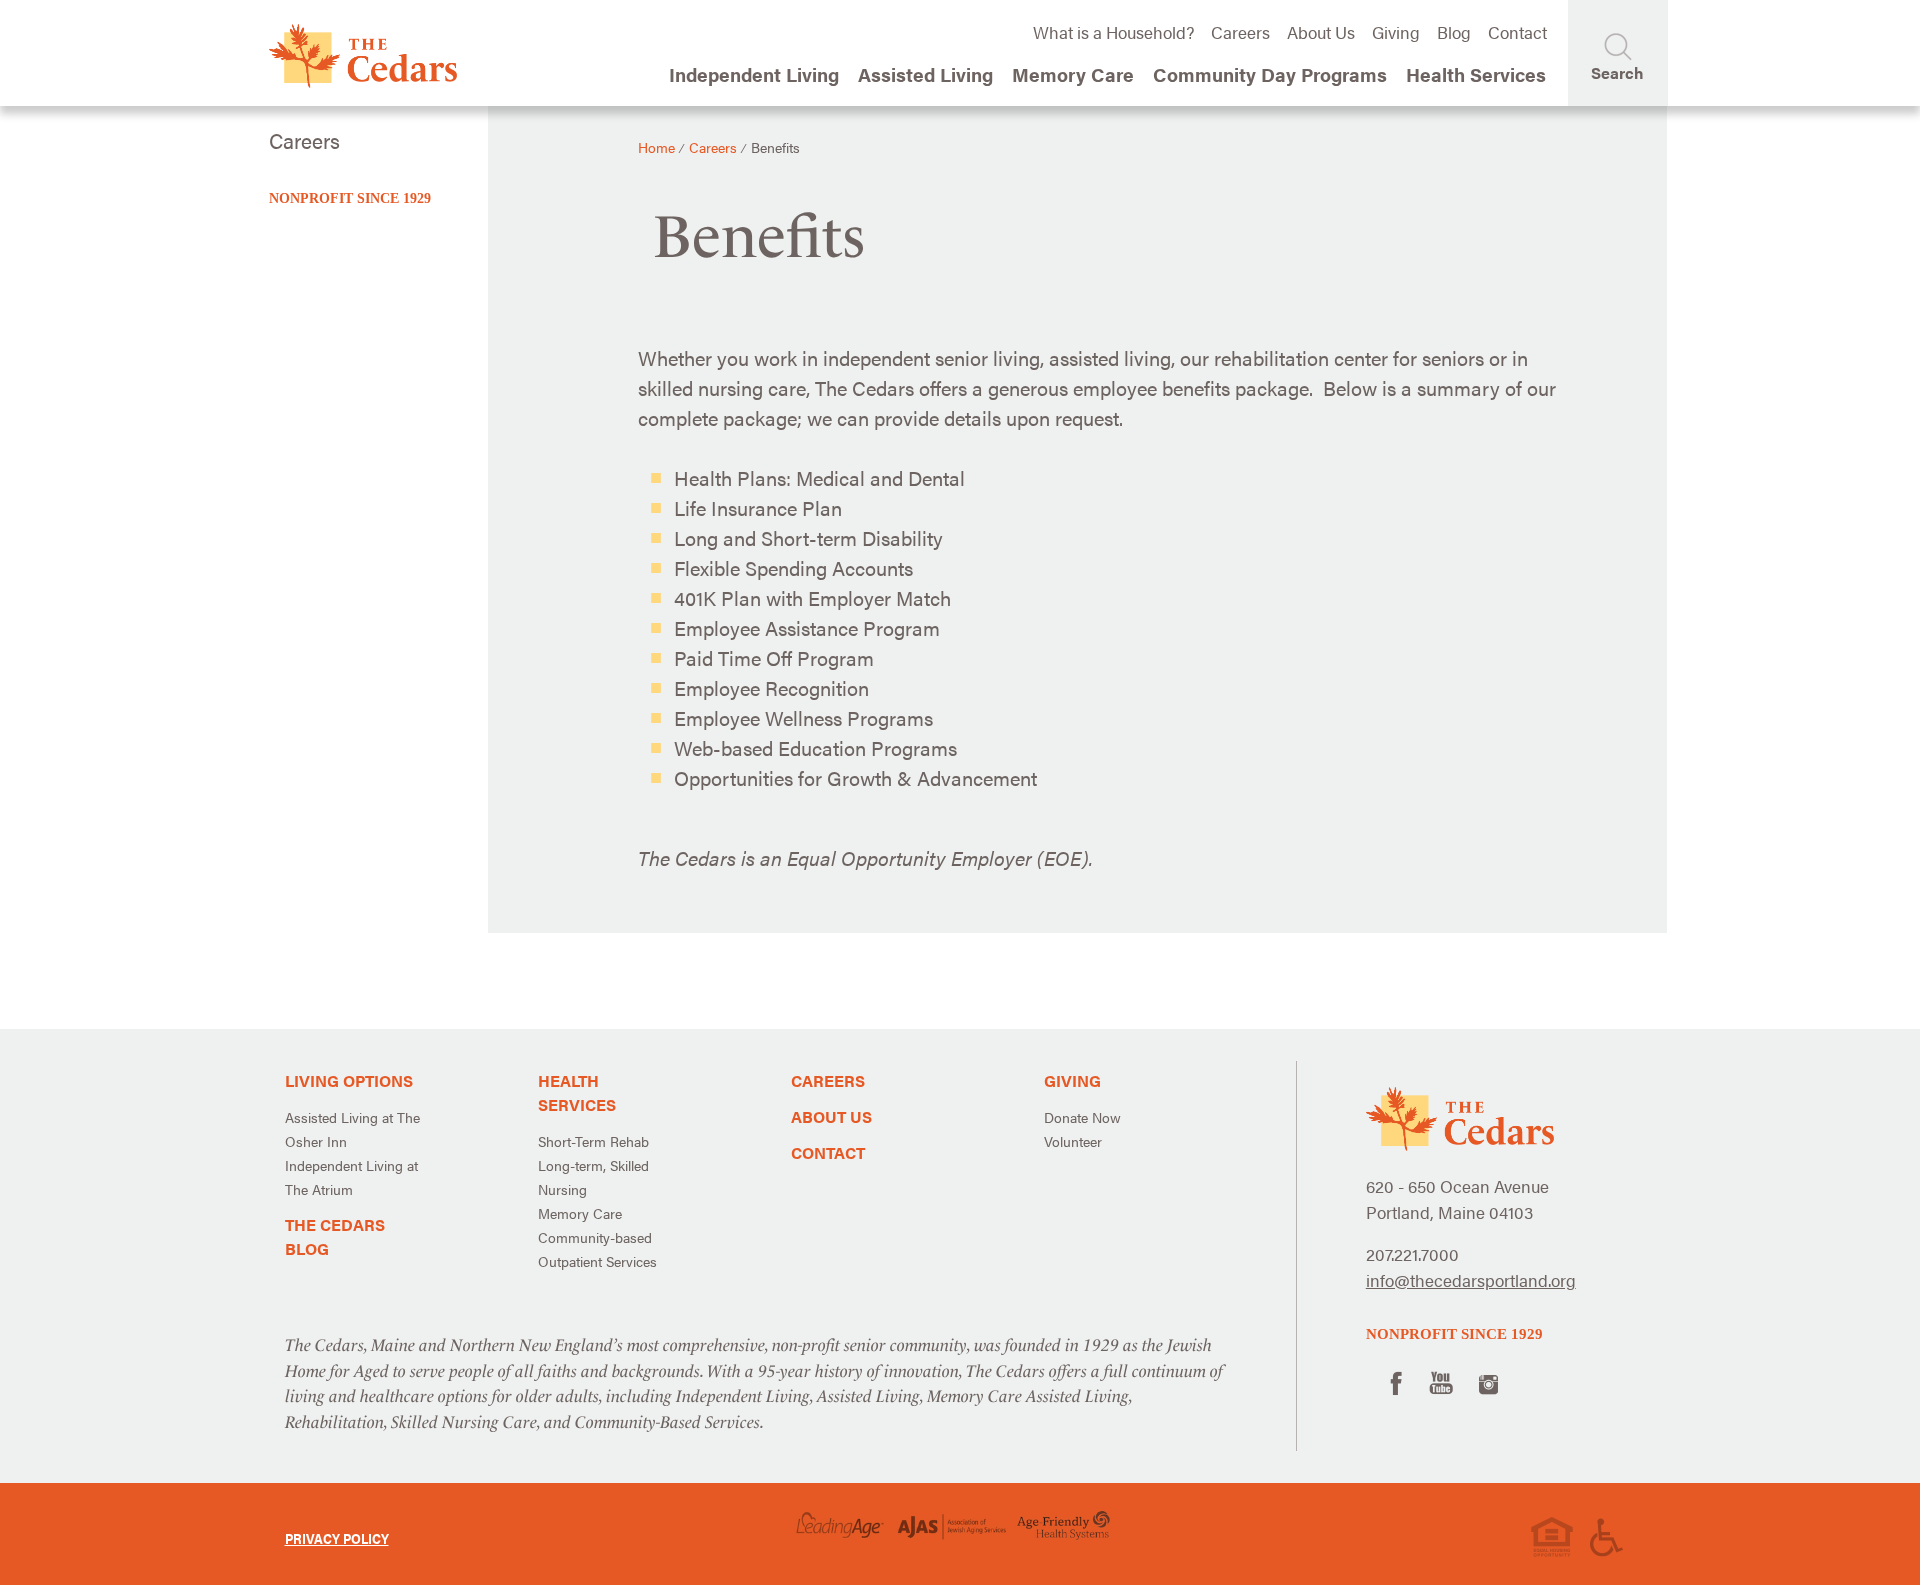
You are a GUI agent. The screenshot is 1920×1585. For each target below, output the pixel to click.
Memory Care (580, 1213)
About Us (1321, 32)
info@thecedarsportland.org (1471, 1280)
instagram (1488, 1381)
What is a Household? (1113, 32)
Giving (1396, 32)
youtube (1441, 1381)
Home (656, 147)
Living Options (349, 1080)
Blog (1454, 32)
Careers (1240, 32)
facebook (1393, 1381)
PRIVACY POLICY (337, 1538)
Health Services (577, 1092)
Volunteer (1073, 1141)
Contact (1517, 32)
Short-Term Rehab (593, 1141)
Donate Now (1082, 1117)
